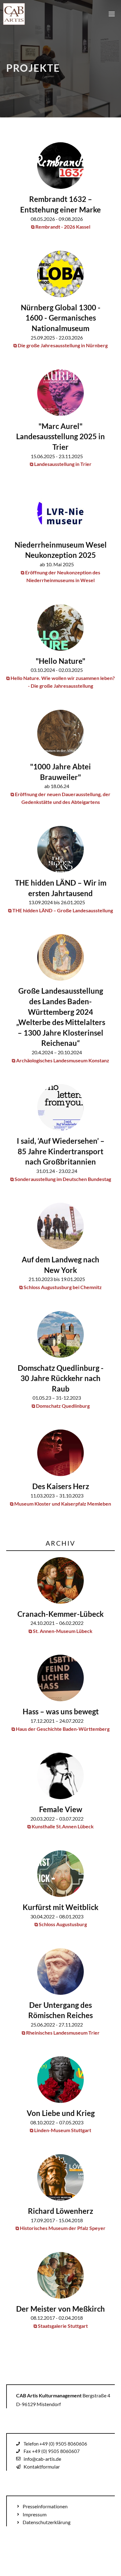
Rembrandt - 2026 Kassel (63, 227)
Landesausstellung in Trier (63, 464)
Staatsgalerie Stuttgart (63, 2326)
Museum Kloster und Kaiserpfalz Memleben (63, 1504)
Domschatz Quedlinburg (63, 1406)
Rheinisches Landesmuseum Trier (63, 2033)
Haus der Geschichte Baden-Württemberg (63, 1729)
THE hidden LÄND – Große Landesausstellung (63, 910)
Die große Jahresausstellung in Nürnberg (63, 345)
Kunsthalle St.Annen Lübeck (63, 1826)
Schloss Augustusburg (63, 1924)
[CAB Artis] (14, 14)
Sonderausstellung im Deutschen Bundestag (63, 1179)
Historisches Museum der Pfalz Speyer (63, 2228)
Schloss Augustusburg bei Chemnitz (63, 1287)
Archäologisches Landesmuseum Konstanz (63, 1060)
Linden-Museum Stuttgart (63, 2130)
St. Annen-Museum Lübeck (63, 1631)
